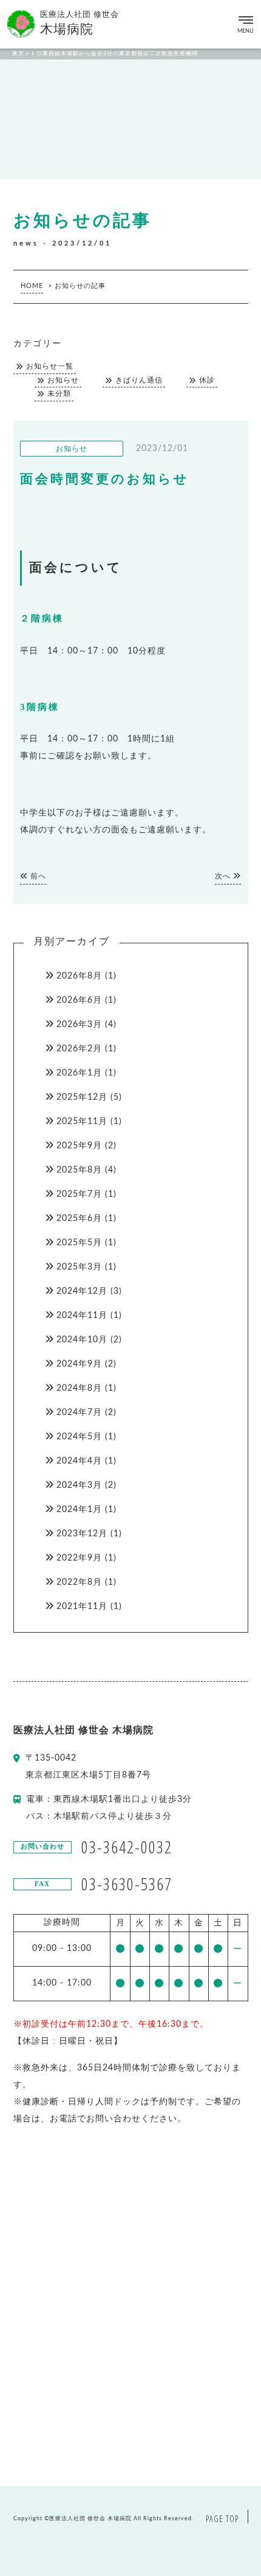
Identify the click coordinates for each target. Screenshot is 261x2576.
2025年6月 (79, 1219)
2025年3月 (79, 1267)
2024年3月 (79, 1485)
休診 (207, 380)
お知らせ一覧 (50, 366)
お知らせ (63, 380)
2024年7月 (79, 1413)
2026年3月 (79, 1025)
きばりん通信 (139, 380)
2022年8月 (79, 1582)
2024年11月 (82, 1316)
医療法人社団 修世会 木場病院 (90, 2519)
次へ (224, 876)
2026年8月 (79, 976)
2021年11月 (82, 1607)
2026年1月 (79, 1073)
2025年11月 (82, 1122)
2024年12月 (82, 1291)
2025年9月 (79, 1146)
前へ (37, 876)
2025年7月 (79, 1194)
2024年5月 (79, 1437)
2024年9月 (79, 1364)
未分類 (59, 394)
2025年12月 (82, 1097)
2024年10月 (82, 1340)
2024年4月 (79, 1461)
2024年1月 (79, 1510)
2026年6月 (79, 1000)
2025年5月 (79, 1243)
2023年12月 (82, 1534)
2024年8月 (79, 1388)
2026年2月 (79, 1049)
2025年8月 (79, 1170)
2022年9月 (79, 1558)
